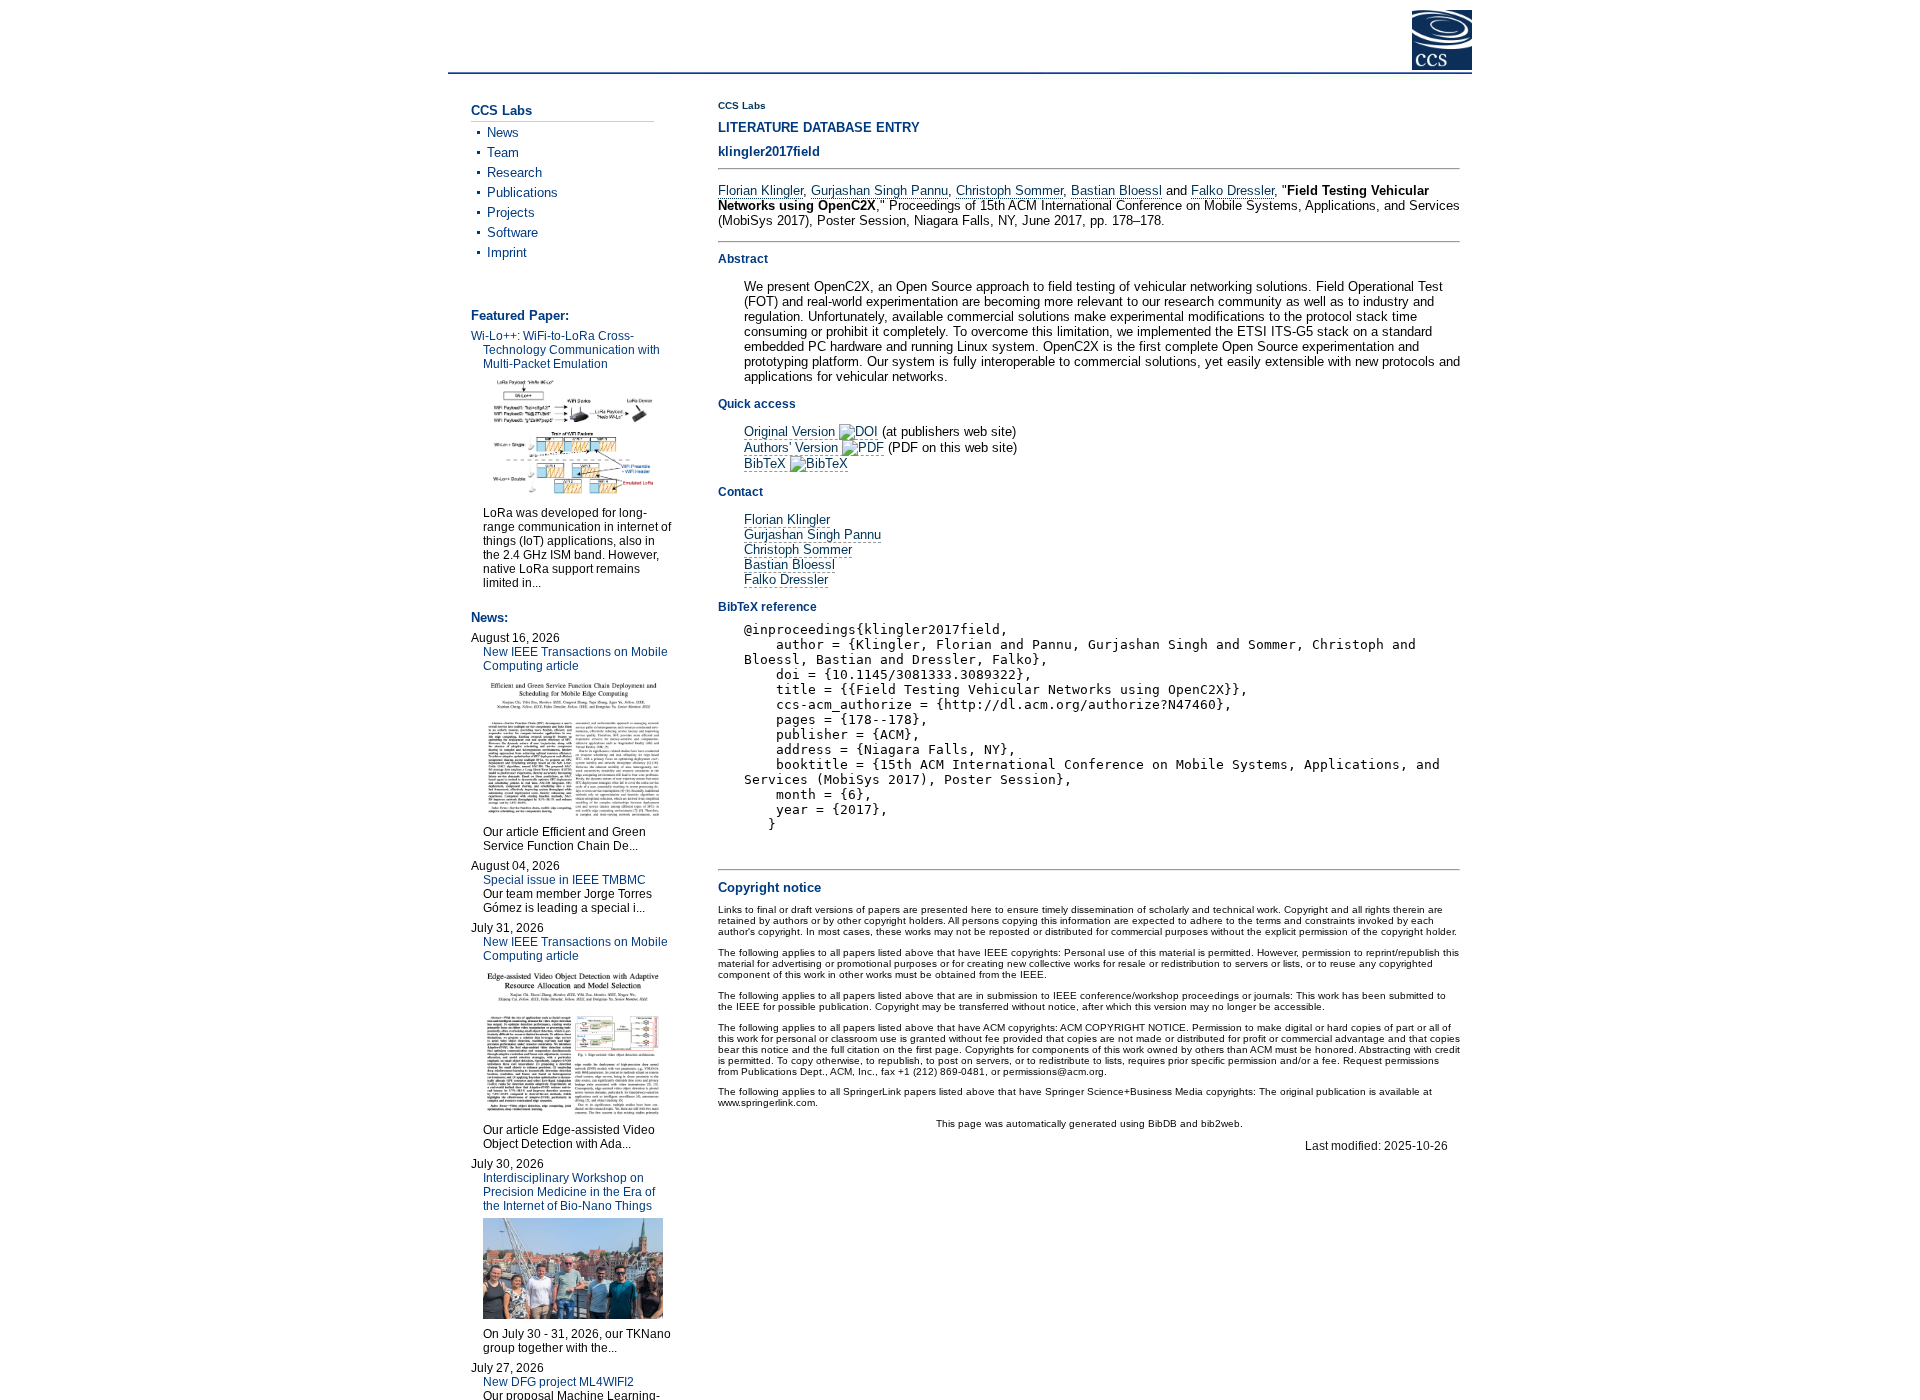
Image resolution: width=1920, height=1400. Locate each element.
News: (489, 617)
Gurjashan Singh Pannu (879, 190)
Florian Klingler (760, 190)
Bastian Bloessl (1116, 190)
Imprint (507, 252)
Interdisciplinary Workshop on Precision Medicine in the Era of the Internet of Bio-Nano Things (569, 1192)
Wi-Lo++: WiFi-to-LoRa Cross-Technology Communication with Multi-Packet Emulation (565, 350)
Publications (522, 192)
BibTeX (767, 463)
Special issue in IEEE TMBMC (564, 880)
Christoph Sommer (1009, 190)
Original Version (791, 431)
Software (512, 232)
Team (503, 152)
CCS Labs (742, 105)
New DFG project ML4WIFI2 (558, 1382)
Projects (511, 212)
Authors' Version (793, 447)
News (503, 132)
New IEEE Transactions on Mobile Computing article (575, 659)
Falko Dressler (1232, 190)
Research (514, 172)
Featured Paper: (520, 315)
